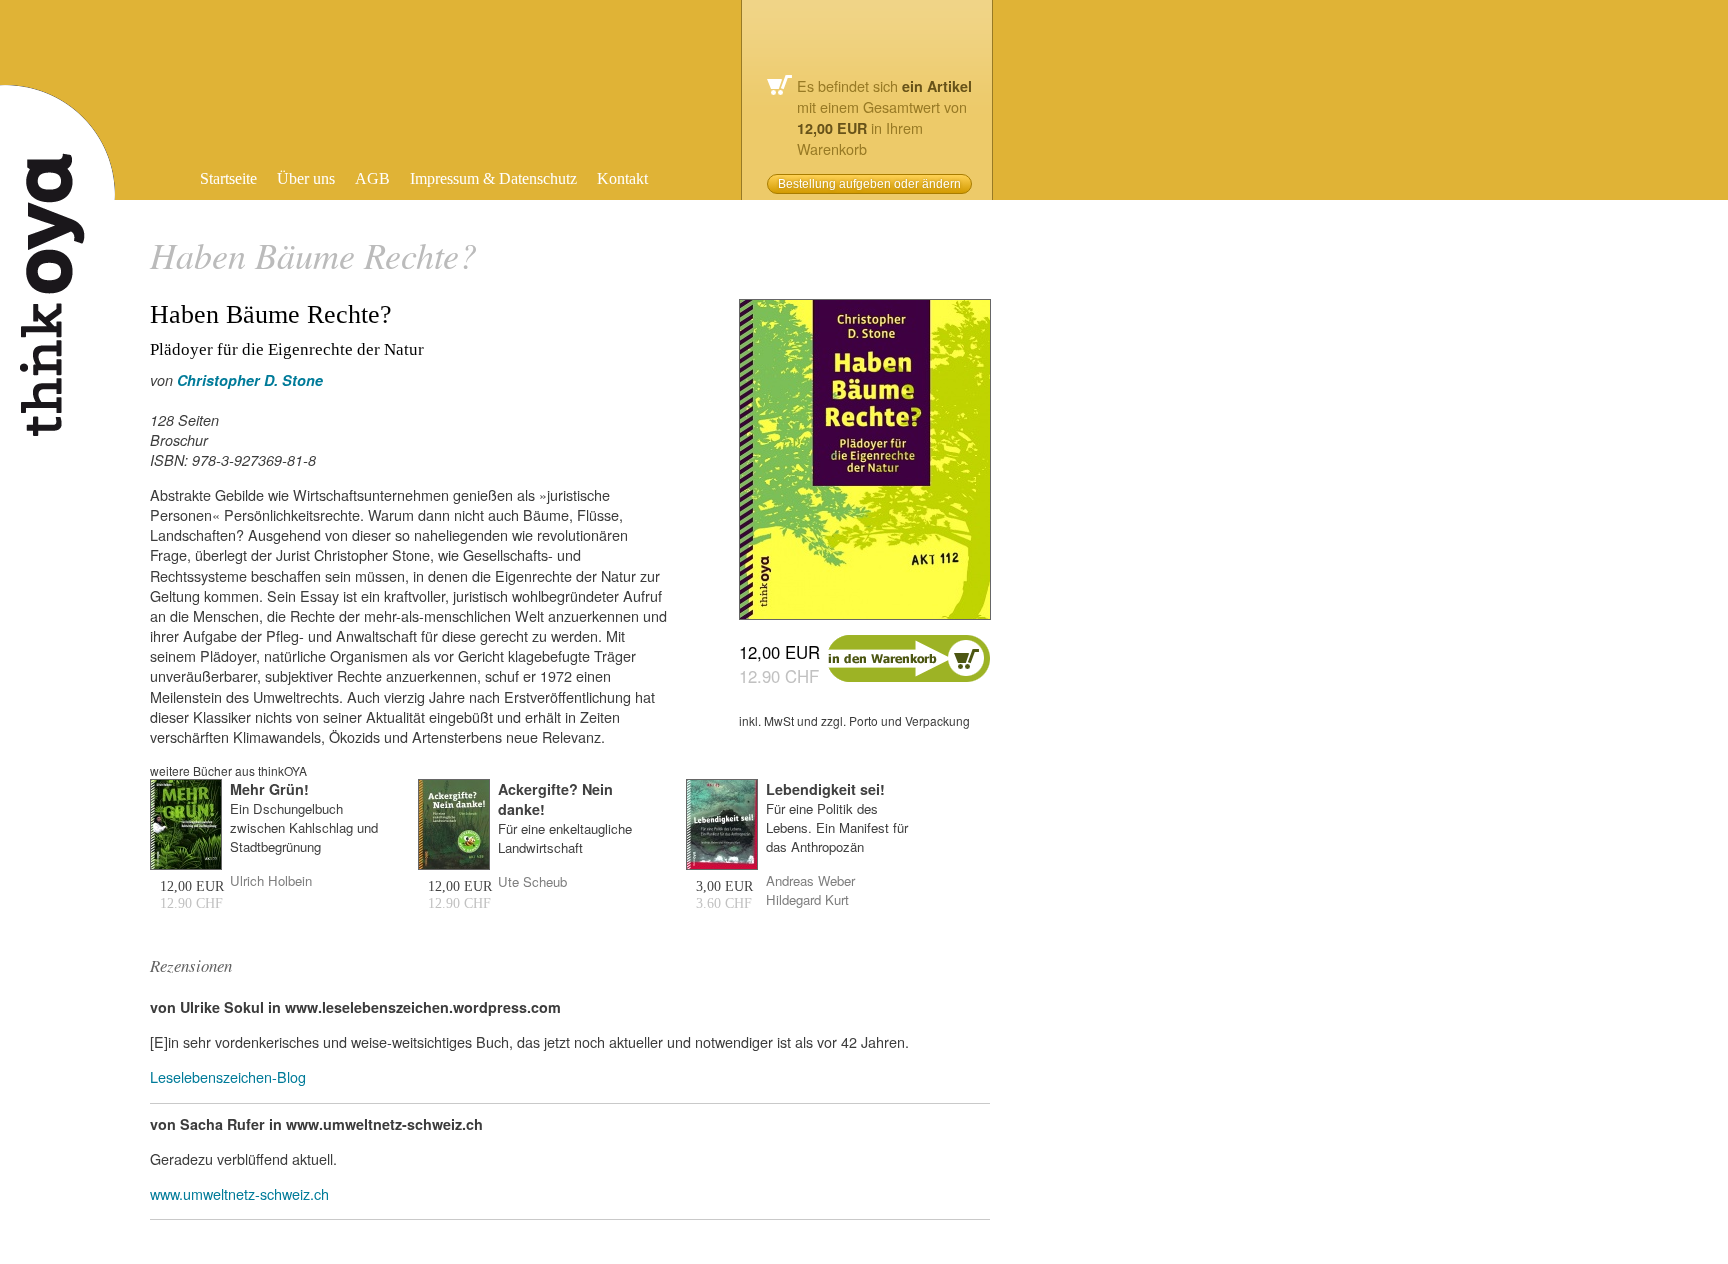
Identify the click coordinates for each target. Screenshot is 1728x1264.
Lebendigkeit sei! (825, 789)
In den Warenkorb (909, 658)
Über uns (306, 178)
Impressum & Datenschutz (493, 178)
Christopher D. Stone (250, 380)
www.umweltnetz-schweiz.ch (239, 1193)
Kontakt (622, 178)
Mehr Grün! (269, 789)
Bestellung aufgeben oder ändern (869, 184)
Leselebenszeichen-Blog (228, 1076)
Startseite (228, 178)
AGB (372, 178)
